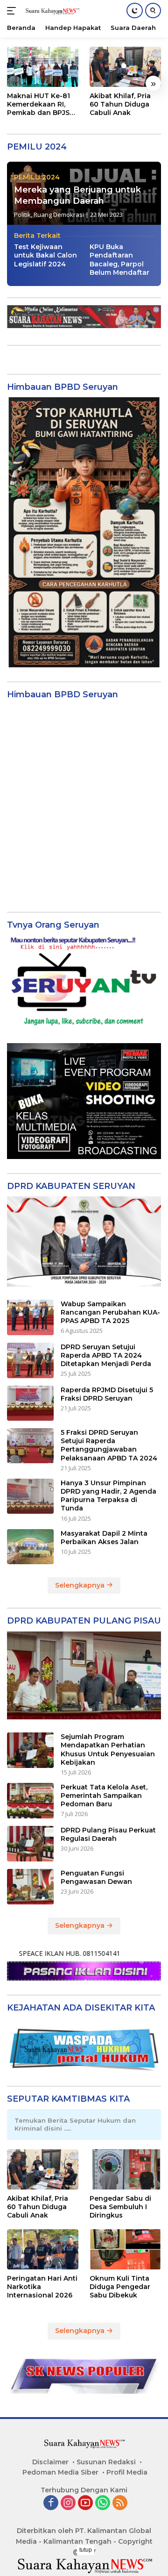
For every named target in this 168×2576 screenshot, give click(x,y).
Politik (22, 215)
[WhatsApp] (103, 2503)
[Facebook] (51, 2503)
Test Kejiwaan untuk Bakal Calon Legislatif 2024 (45, 255)
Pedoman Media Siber (60, 2472)
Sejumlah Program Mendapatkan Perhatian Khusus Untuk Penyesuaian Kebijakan (108, 1750)
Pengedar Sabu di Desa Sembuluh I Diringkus (120, 2207)
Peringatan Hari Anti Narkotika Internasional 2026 (42, 2287)
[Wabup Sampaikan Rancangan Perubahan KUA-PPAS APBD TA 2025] (30, 1317)
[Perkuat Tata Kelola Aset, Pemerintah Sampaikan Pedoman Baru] (30, 1801)
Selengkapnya (81, 1585)
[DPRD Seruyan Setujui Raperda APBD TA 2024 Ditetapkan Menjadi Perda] (30, 1360)
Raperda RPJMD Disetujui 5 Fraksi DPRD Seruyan (107, 1394)
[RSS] (120, 2503)
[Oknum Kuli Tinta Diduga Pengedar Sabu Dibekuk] (125, 2249)
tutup (86, 2550)
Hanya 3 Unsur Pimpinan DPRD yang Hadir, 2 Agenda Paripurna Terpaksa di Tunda (108, 1496)
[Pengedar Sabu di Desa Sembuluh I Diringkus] (125, 2169)
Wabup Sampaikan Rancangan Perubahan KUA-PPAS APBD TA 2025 (110, 1312)
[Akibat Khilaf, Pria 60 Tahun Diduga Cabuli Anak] (125, 67)
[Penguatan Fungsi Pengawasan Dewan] (30, 1887)
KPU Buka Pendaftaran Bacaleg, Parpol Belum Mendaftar (119, 260)
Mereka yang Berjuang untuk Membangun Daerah (77, 195)
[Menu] (13, 11)
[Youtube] (85, 2503)
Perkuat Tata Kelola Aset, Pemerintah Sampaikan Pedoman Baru (104, 1796)
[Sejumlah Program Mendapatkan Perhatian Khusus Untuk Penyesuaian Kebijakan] (30, 1750)
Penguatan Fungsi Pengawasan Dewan (96, 1877)
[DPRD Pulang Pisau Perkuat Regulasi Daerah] (30, 1844)
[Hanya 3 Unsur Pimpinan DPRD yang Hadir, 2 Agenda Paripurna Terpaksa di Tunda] (30, 1496)
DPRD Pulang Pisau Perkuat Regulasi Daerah (108, 1834)
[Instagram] (68, 2503)
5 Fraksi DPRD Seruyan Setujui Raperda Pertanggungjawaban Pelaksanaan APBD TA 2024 (109, 1445)
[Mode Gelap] (135, 11)
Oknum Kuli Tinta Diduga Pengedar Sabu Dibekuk (120, 2287)
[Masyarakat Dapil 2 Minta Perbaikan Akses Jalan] (30, 1547)
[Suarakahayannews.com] (51, 11)
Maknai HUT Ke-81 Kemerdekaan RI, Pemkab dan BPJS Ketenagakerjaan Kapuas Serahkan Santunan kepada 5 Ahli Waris (41, 104)
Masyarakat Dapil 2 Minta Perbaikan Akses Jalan (104, 1538)
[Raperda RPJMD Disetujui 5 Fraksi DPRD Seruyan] (30, 1403)
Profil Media (127, 2472)
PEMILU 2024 (37, 177)
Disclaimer (50, 2462)
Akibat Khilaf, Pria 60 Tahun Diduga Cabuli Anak (120, 104)
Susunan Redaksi (106, 2462)
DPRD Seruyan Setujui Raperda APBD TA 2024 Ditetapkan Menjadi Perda (106, 1355)
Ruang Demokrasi (59, 215)
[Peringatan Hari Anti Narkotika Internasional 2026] (43, 2249)
